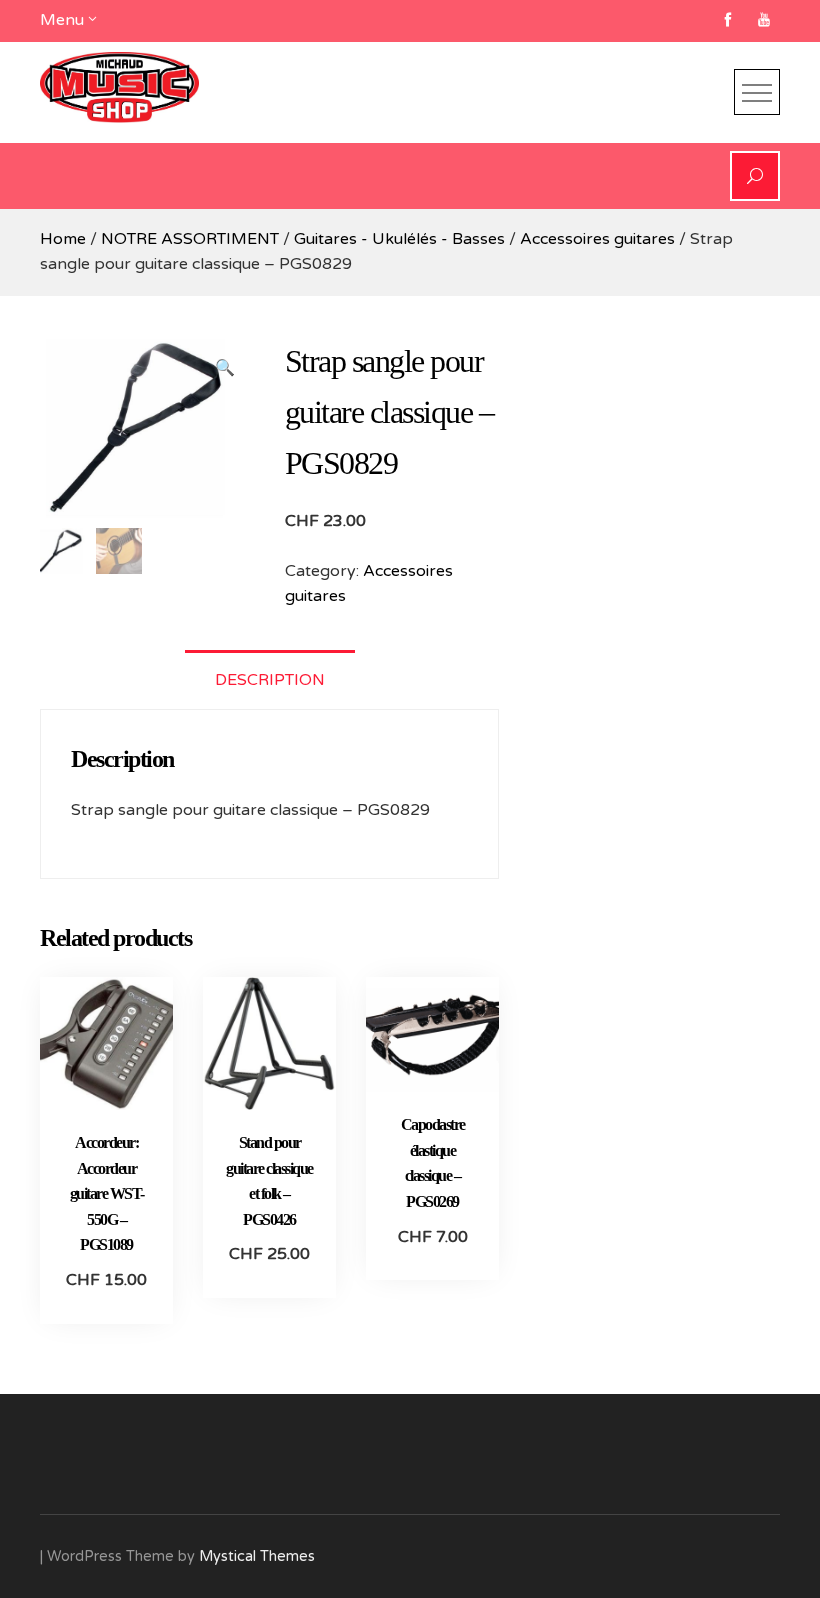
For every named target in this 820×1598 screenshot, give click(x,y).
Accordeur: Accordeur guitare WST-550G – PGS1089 (107, 1193)
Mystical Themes (257, 1556)
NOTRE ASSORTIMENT (190, 239)
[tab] (270, 679)
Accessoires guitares (597, 239)
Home (63, 239)
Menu (62, 20)
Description (270, 680)
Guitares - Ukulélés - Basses (399, 239)
